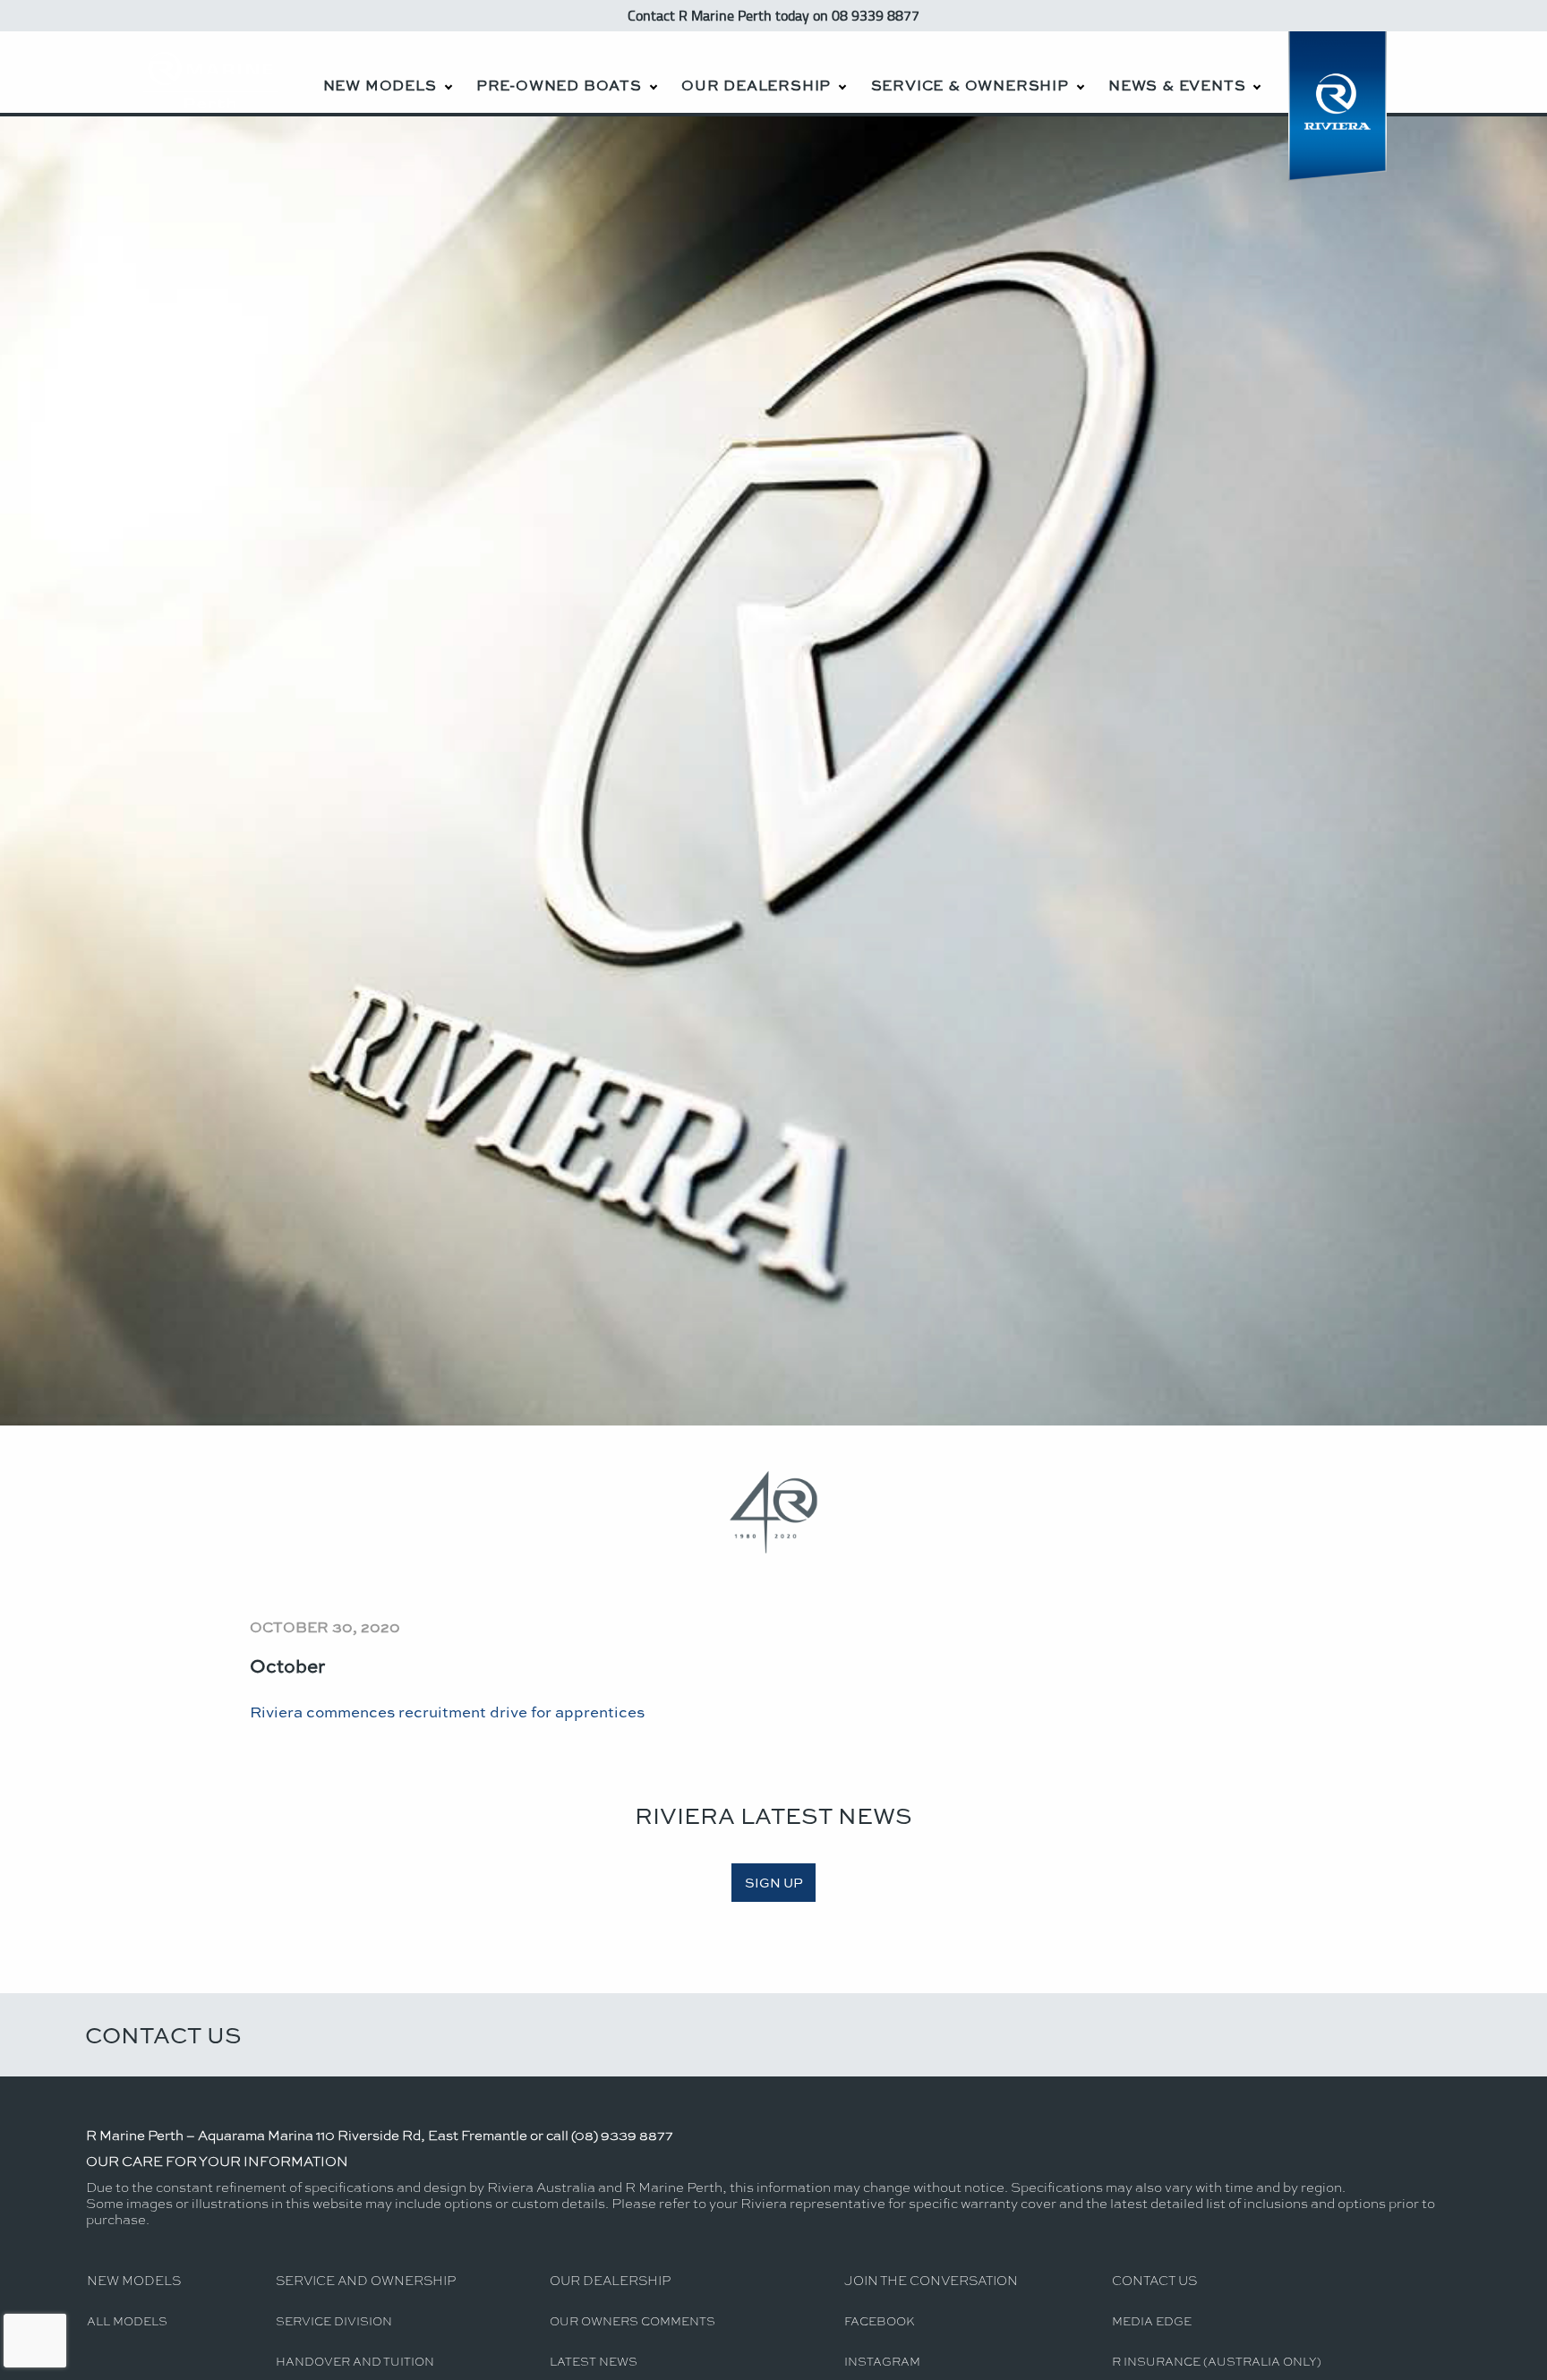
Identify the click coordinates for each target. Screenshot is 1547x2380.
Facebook (880, 2320)
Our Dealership (756, 85)
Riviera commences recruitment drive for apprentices (447, 1711)
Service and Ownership (366, 2280)
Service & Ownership (970, 85)
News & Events (1177, 85)
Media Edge (1152, 2320)
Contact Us (163, 2034)
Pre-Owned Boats (559, 85)
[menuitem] (387, 72)
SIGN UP (774, 1882)
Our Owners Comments (632, 2320)
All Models (127, 2320)
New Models (380, 85)
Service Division (334, 2320)
